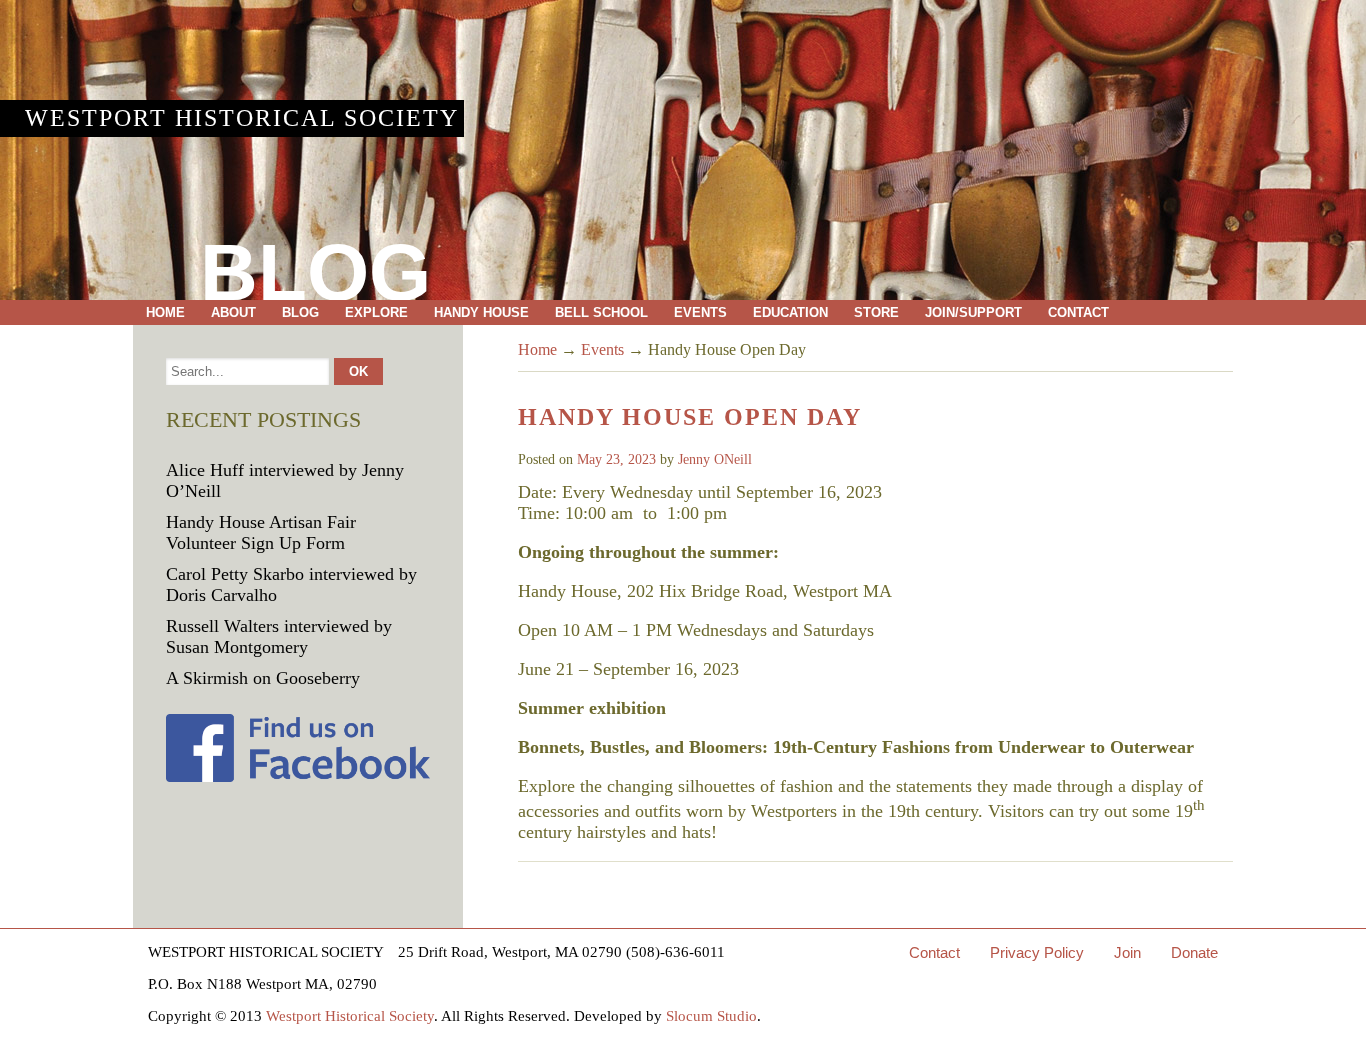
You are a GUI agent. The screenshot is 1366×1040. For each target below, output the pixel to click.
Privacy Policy (1037, 952)
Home (165, 312)
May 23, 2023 (616, 459)
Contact (1078, 312)
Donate (1194, 952)
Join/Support (973, 312)
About (233, 312)
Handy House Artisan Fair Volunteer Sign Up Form (261, 532)
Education (790, 312)
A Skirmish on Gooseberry (263, 678)
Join (1127, 952)
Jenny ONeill (715, 459)
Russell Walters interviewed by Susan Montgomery (279, 636)
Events (700, 312)
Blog (300, 312)
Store (876, 312)
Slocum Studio (711, 1016)
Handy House (481, 312)
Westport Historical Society (242, 118)
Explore (376, 312)
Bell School (601, 312)
